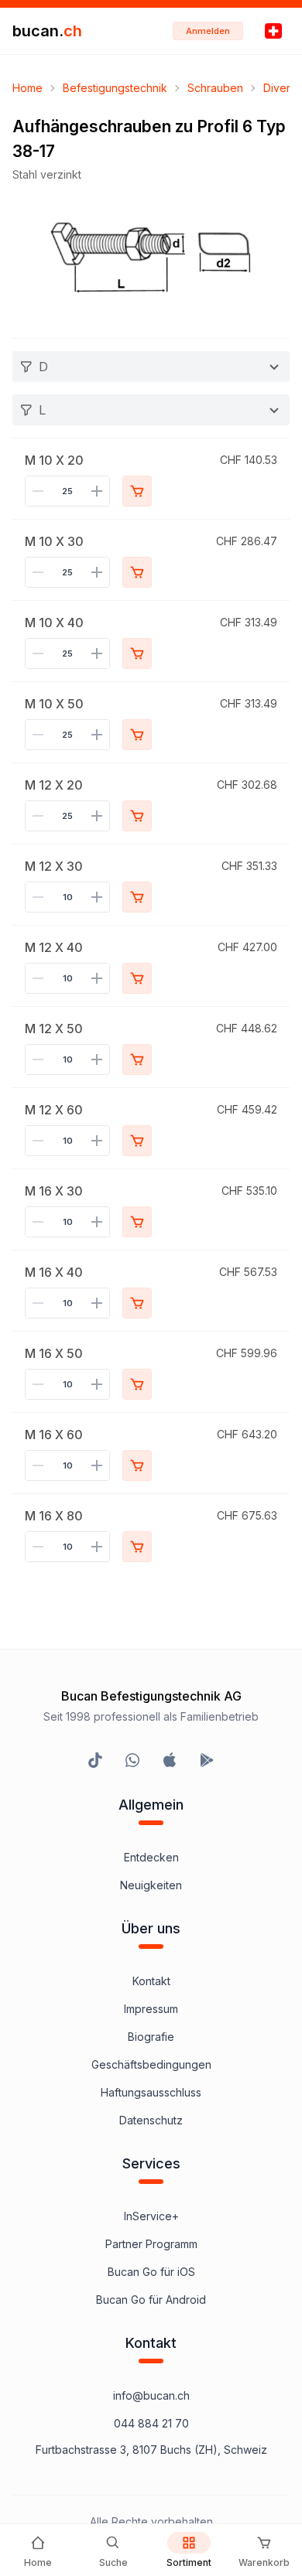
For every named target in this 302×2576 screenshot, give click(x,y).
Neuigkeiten (151, 1885)
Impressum (151, 2009)
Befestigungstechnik (115, 88)
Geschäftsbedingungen (151, 2064)
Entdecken (151, 1857)
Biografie (151, 2037)
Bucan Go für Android (151, 2300)
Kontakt (151, 1981)
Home (27, 88)
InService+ (151, 2216)
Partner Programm (151, 2244)
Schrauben (215, 88)
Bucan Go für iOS (151, 2272)
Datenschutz (151, 2120)
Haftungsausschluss (151, 2092)
